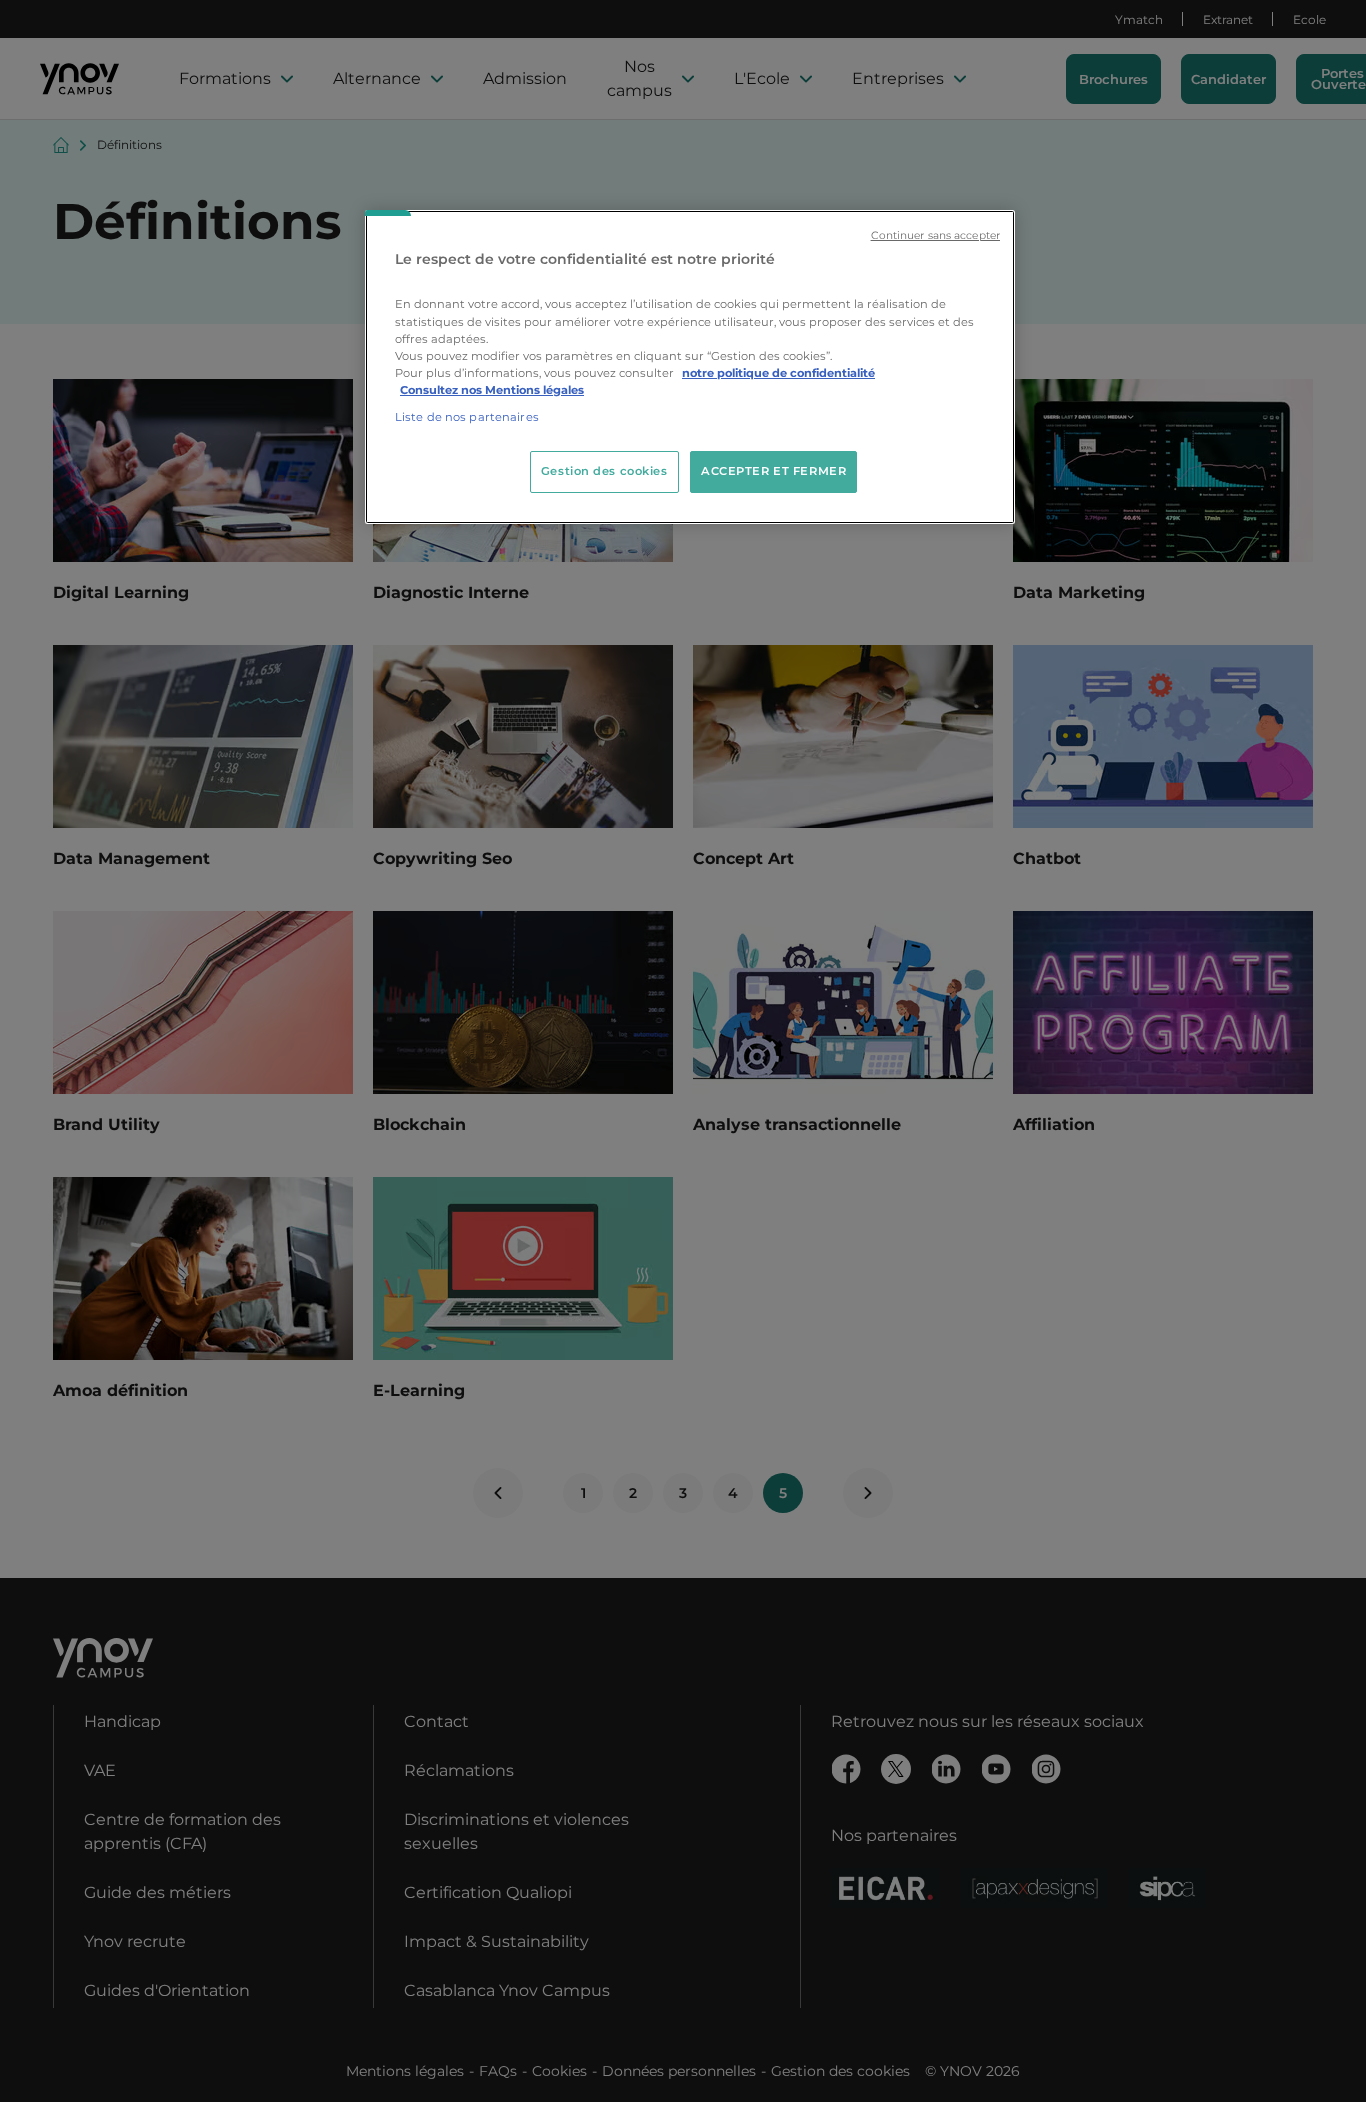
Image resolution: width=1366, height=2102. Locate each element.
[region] (690, 367)
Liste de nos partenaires (467, 417)
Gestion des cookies (604, 471)
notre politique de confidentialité (778, 373)
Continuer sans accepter (935, 235)
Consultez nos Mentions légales (492, 390)
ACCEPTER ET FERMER (773, 471)
